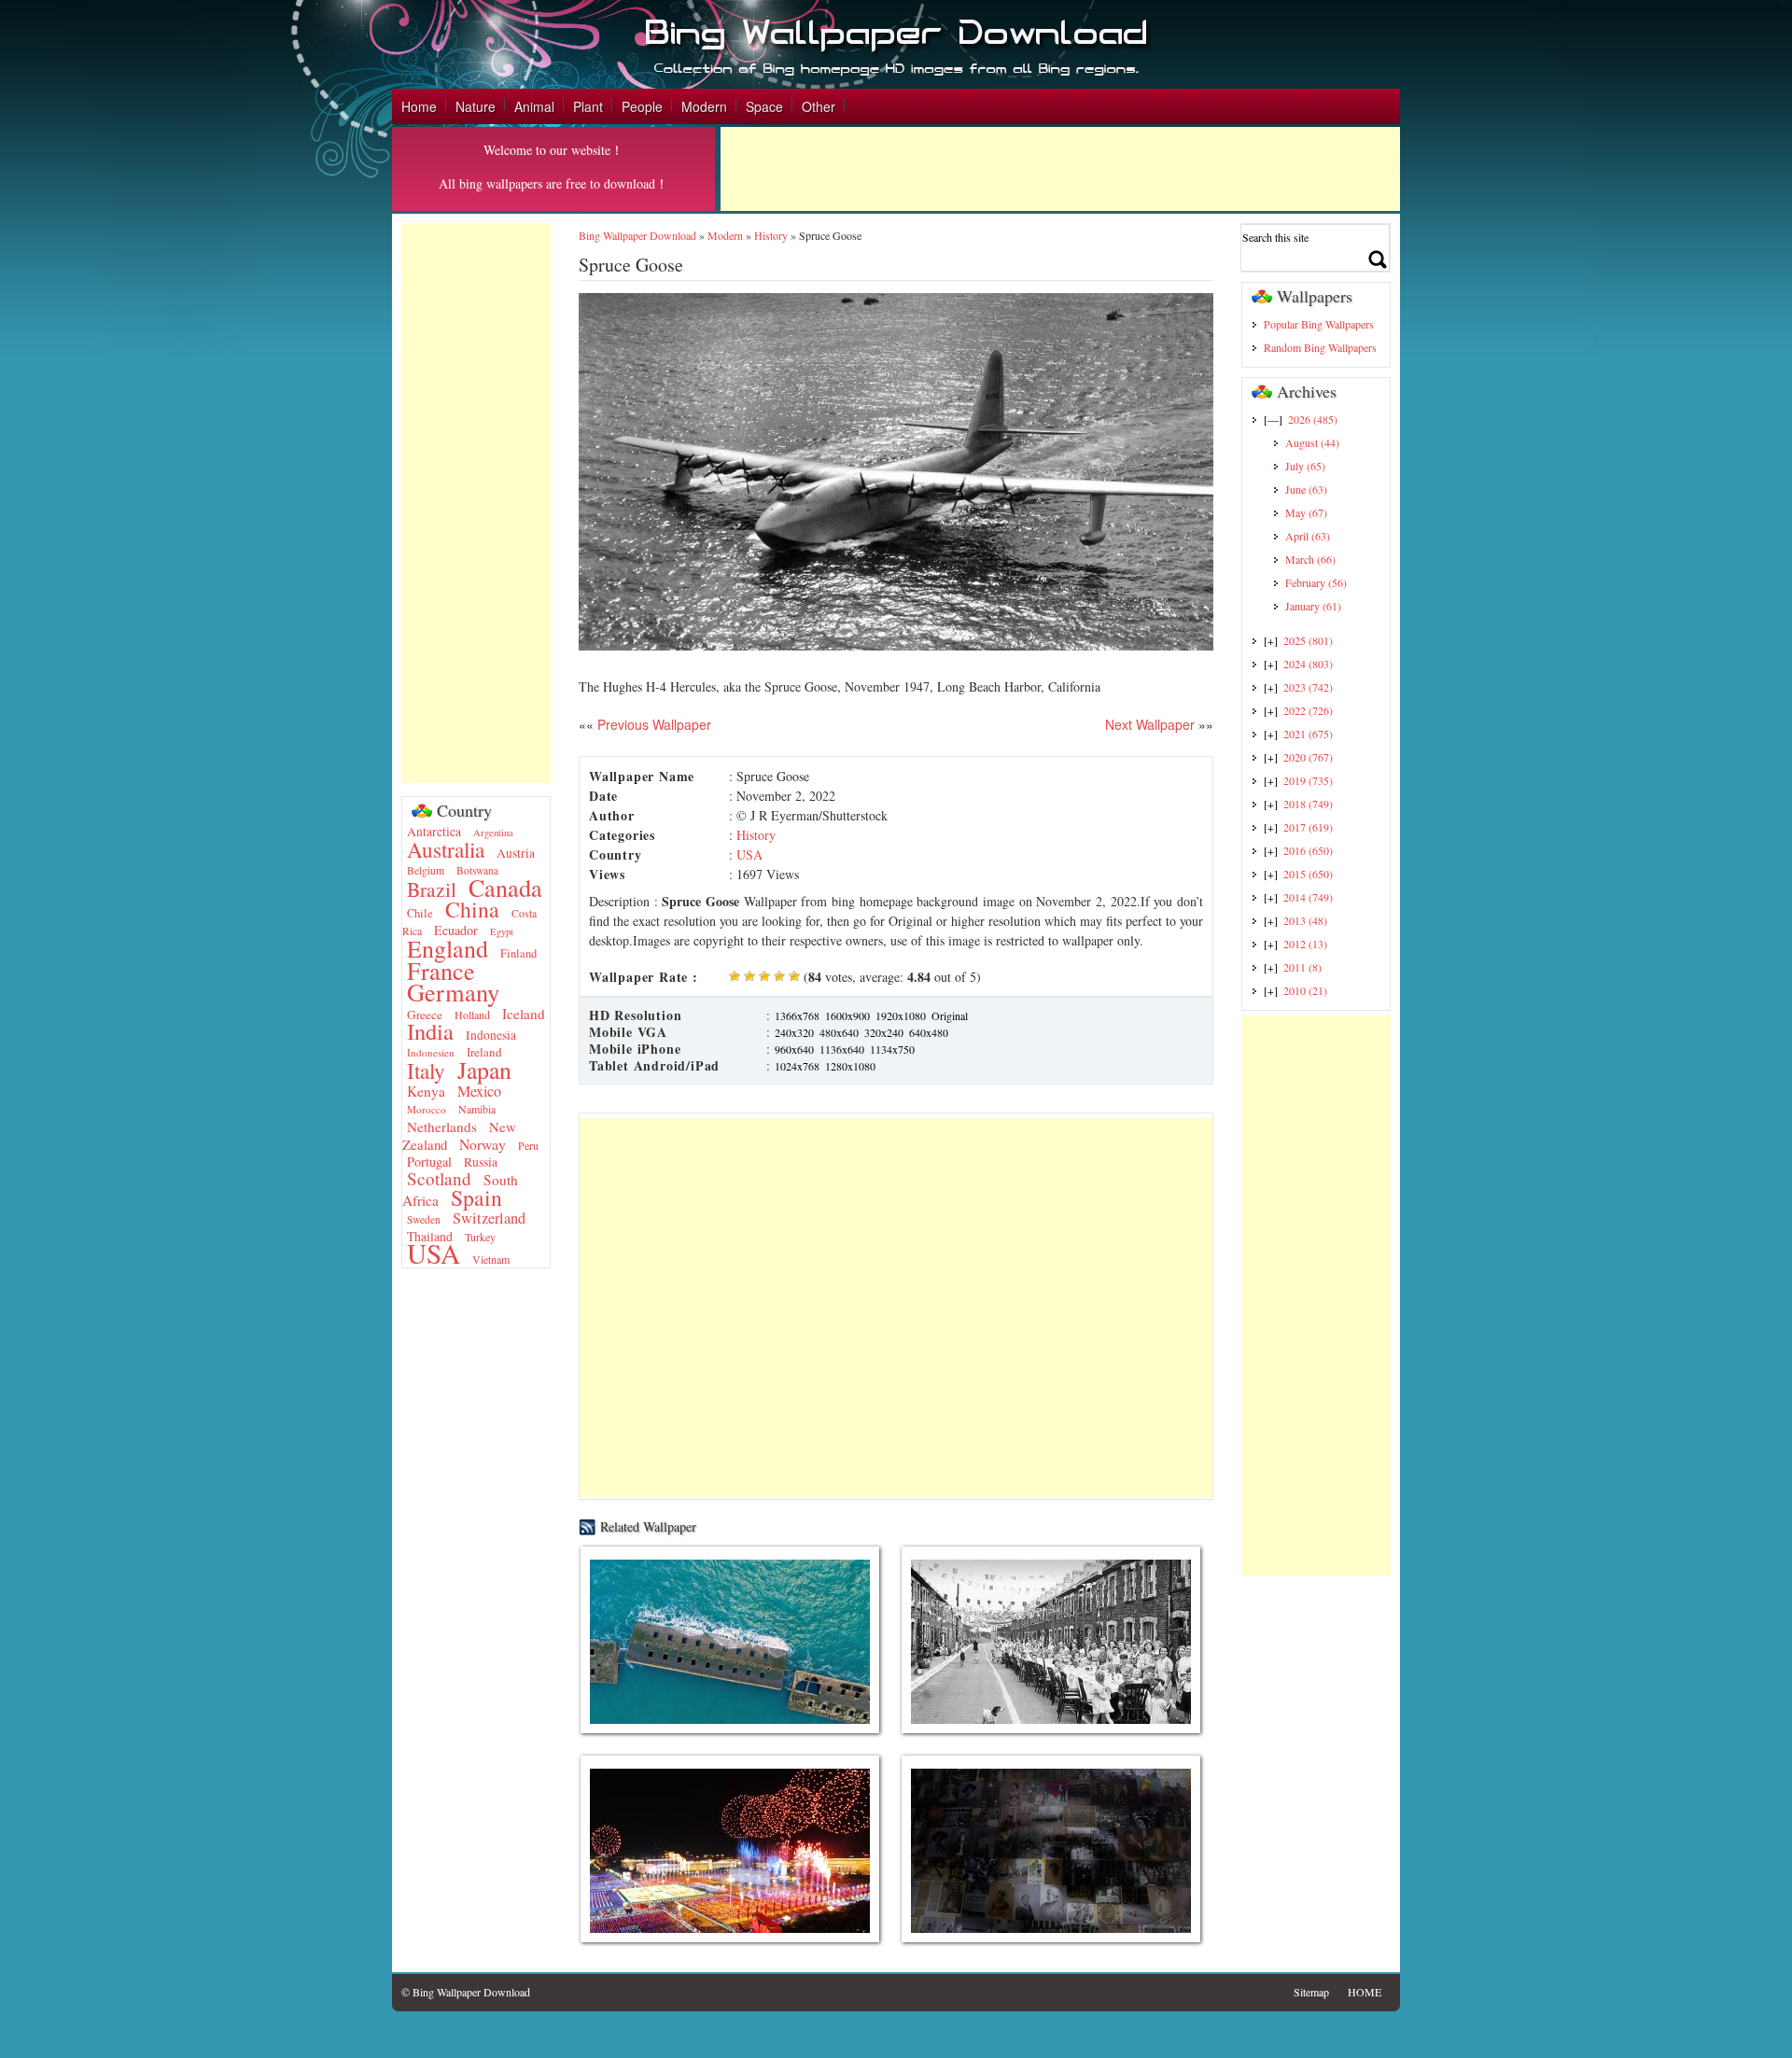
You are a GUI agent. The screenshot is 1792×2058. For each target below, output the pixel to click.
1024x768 (797, 1066)
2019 (1308, 780)
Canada (505, 887)
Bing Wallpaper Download (637, 235)
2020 (1308, 757)
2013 (1305, 920)
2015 (1308, 874)
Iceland (524, 1014)
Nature (476, 106)
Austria (516, 853)
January (1313, 606)
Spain (476, 1197)
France (441, 970)
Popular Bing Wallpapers (1319, 324)
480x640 (839, 1032)
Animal (534, 106)
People (642, 106)
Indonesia (491, 1035)
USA (434, 1253)
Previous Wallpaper (652, 724)
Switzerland (489, 1218)
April (1308, 536)
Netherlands (442, 1127)
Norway (483, 1144)
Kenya (426, 1091)
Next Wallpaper (1150, 724)
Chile (420, 913)
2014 (1308, 897)
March (1310, 559)
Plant (588, 106)
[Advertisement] (1060, 169)
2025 (1308, 640)
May (1306, 512)
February (1316, 582)
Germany (453, 992)
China (472, 909)
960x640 (794, 1049)
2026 (1313, 419)
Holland (472, 1015)
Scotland (439, 1178)
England (448, 948)
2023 (1308, 687)
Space (764, 106)
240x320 (794, 1032)
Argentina (493, 833)
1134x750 (892, 1049)
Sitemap (1311, 1992)
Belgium (426, 870)
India (430, 1031)
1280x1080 (850, 1066)
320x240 (884, 1032)
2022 (1308, 710)
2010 (1305, 990)
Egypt (502, 931)
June (1306, 489)
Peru (528, 1145)
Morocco (427, 1109)
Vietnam (491, 1259)
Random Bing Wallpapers (1320, 347)
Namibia (477, 1109)
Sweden (424, 1219)
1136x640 (842, 1049)
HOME (1365, 1992)
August (1312, 442)
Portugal (429, 1162)
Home (419, 106)
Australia (446, 849)
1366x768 (797, 1015)
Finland (518, 953)
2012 (1305, 944)
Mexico (479, 1091)
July (1305, 466)
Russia (481, 1162)
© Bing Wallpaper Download (466, 1992)
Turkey (480, 1237)
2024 (1308, 664)
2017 (1308, 827)
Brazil (432, 889)
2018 (1308, 804)
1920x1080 (901, 1015)
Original (950, 1015)
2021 (1308, 734)
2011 (1302, 967)
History (771, 235)
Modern (704, 106)
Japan (484, 1070)
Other (819, 106)
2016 (1308, 850)
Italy (426, 1071)
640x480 (929, 1032)
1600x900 (847, 1015)
